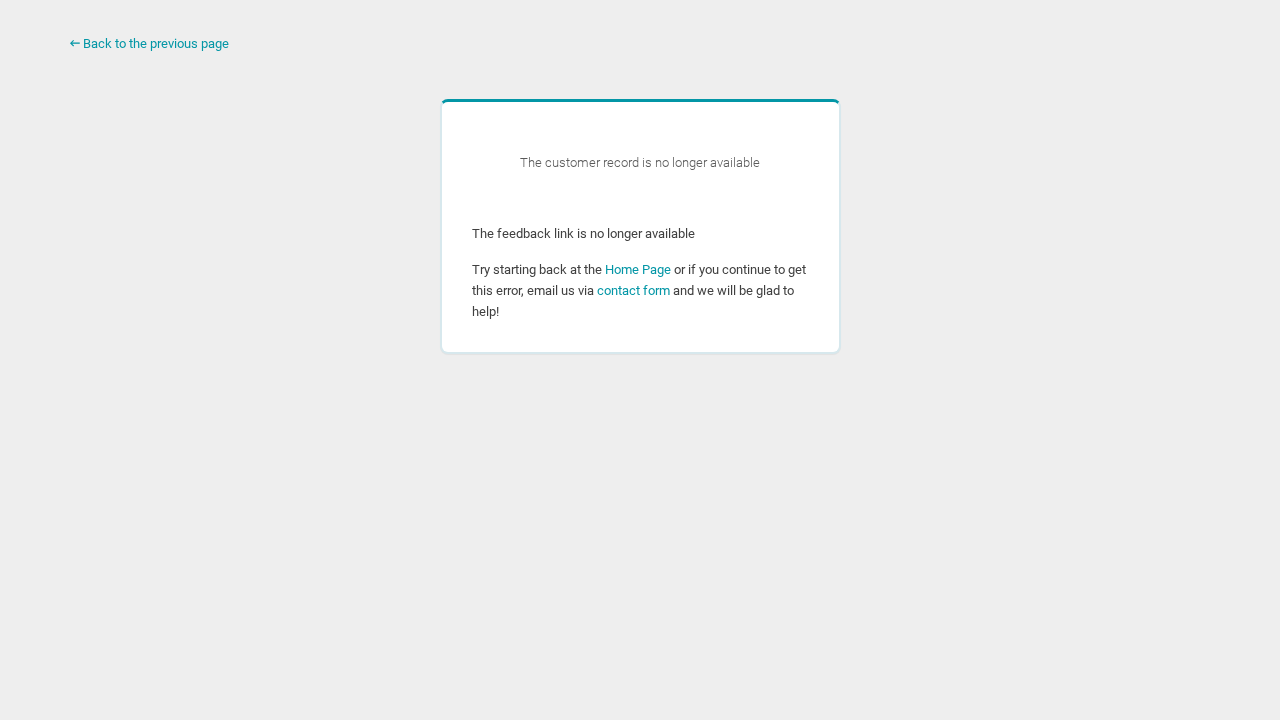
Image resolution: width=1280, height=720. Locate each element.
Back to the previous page (154, 43)
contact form (633, 290)
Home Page (638, 269)
